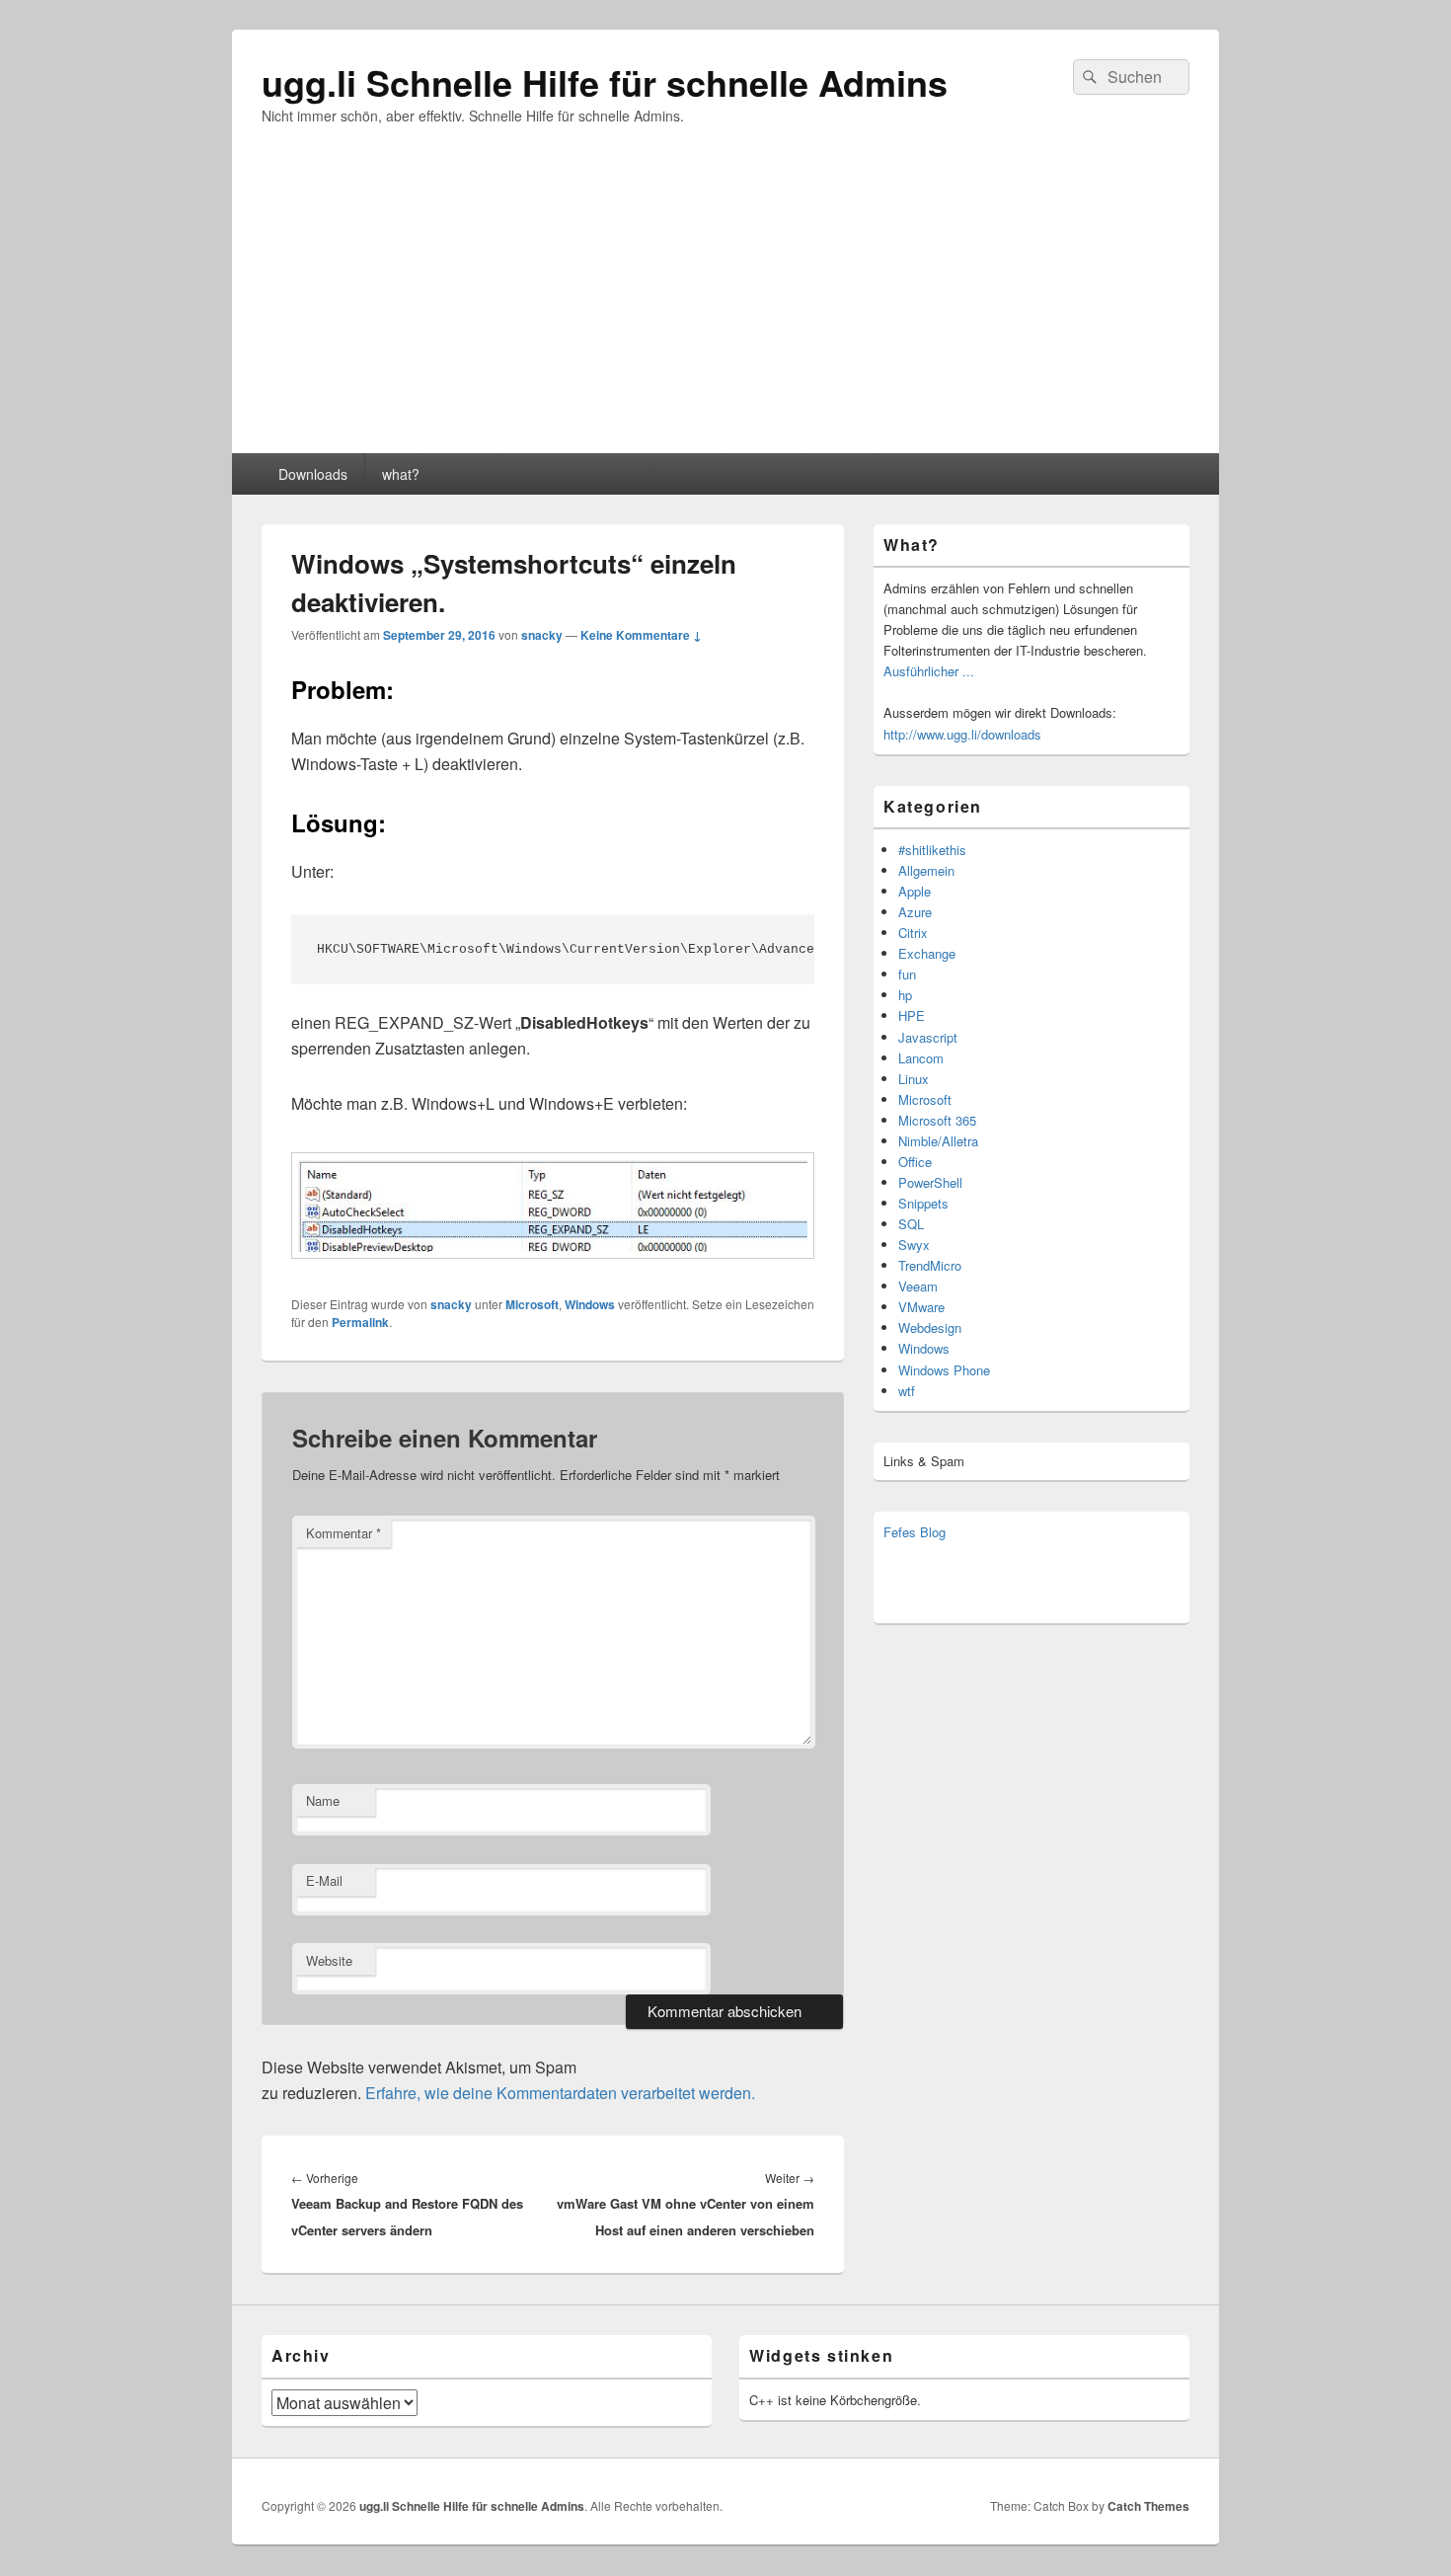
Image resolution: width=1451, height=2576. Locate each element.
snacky (542, 635)
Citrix (913, 933)
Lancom (921, 1058)
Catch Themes (1148, 2506)
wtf (907, 1391)
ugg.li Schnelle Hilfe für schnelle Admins (605, 82)
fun (907, 974)
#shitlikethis (932, 850)
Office (915, 1162)
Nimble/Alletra (938, 1141)
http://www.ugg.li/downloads (962, 734)
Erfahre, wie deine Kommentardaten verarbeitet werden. (560, 2093)
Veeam (918, 1286)
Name (323, 1800)
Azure (915, 912)
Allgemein (926, 870)
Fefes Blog (915, 1532)
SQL (911, 1224)
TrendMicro (930, 1265)
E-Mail (324, 1880)
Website (329, 1960)
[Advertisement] (725, 305)
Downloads (313, 474)
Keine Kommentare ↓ (641, 635)
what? (401, 474)
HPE (912, 1015)
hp (905, 995)
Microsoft (532, 1304)
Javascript (928, 1037)
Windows (590, 1304)
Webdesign (930, 1327)
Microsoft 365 (937, 1120)
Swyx (914, 1245)
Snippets (923, 1203)
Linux (914, 1079)
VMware (921, 1307)
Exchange (927, 953)
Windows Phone (944, 1370)
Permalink (360, 1322)
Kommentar (344, 1533)
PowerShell (930, 1182)
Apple (915, 891)
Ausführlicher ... (929, 671)
